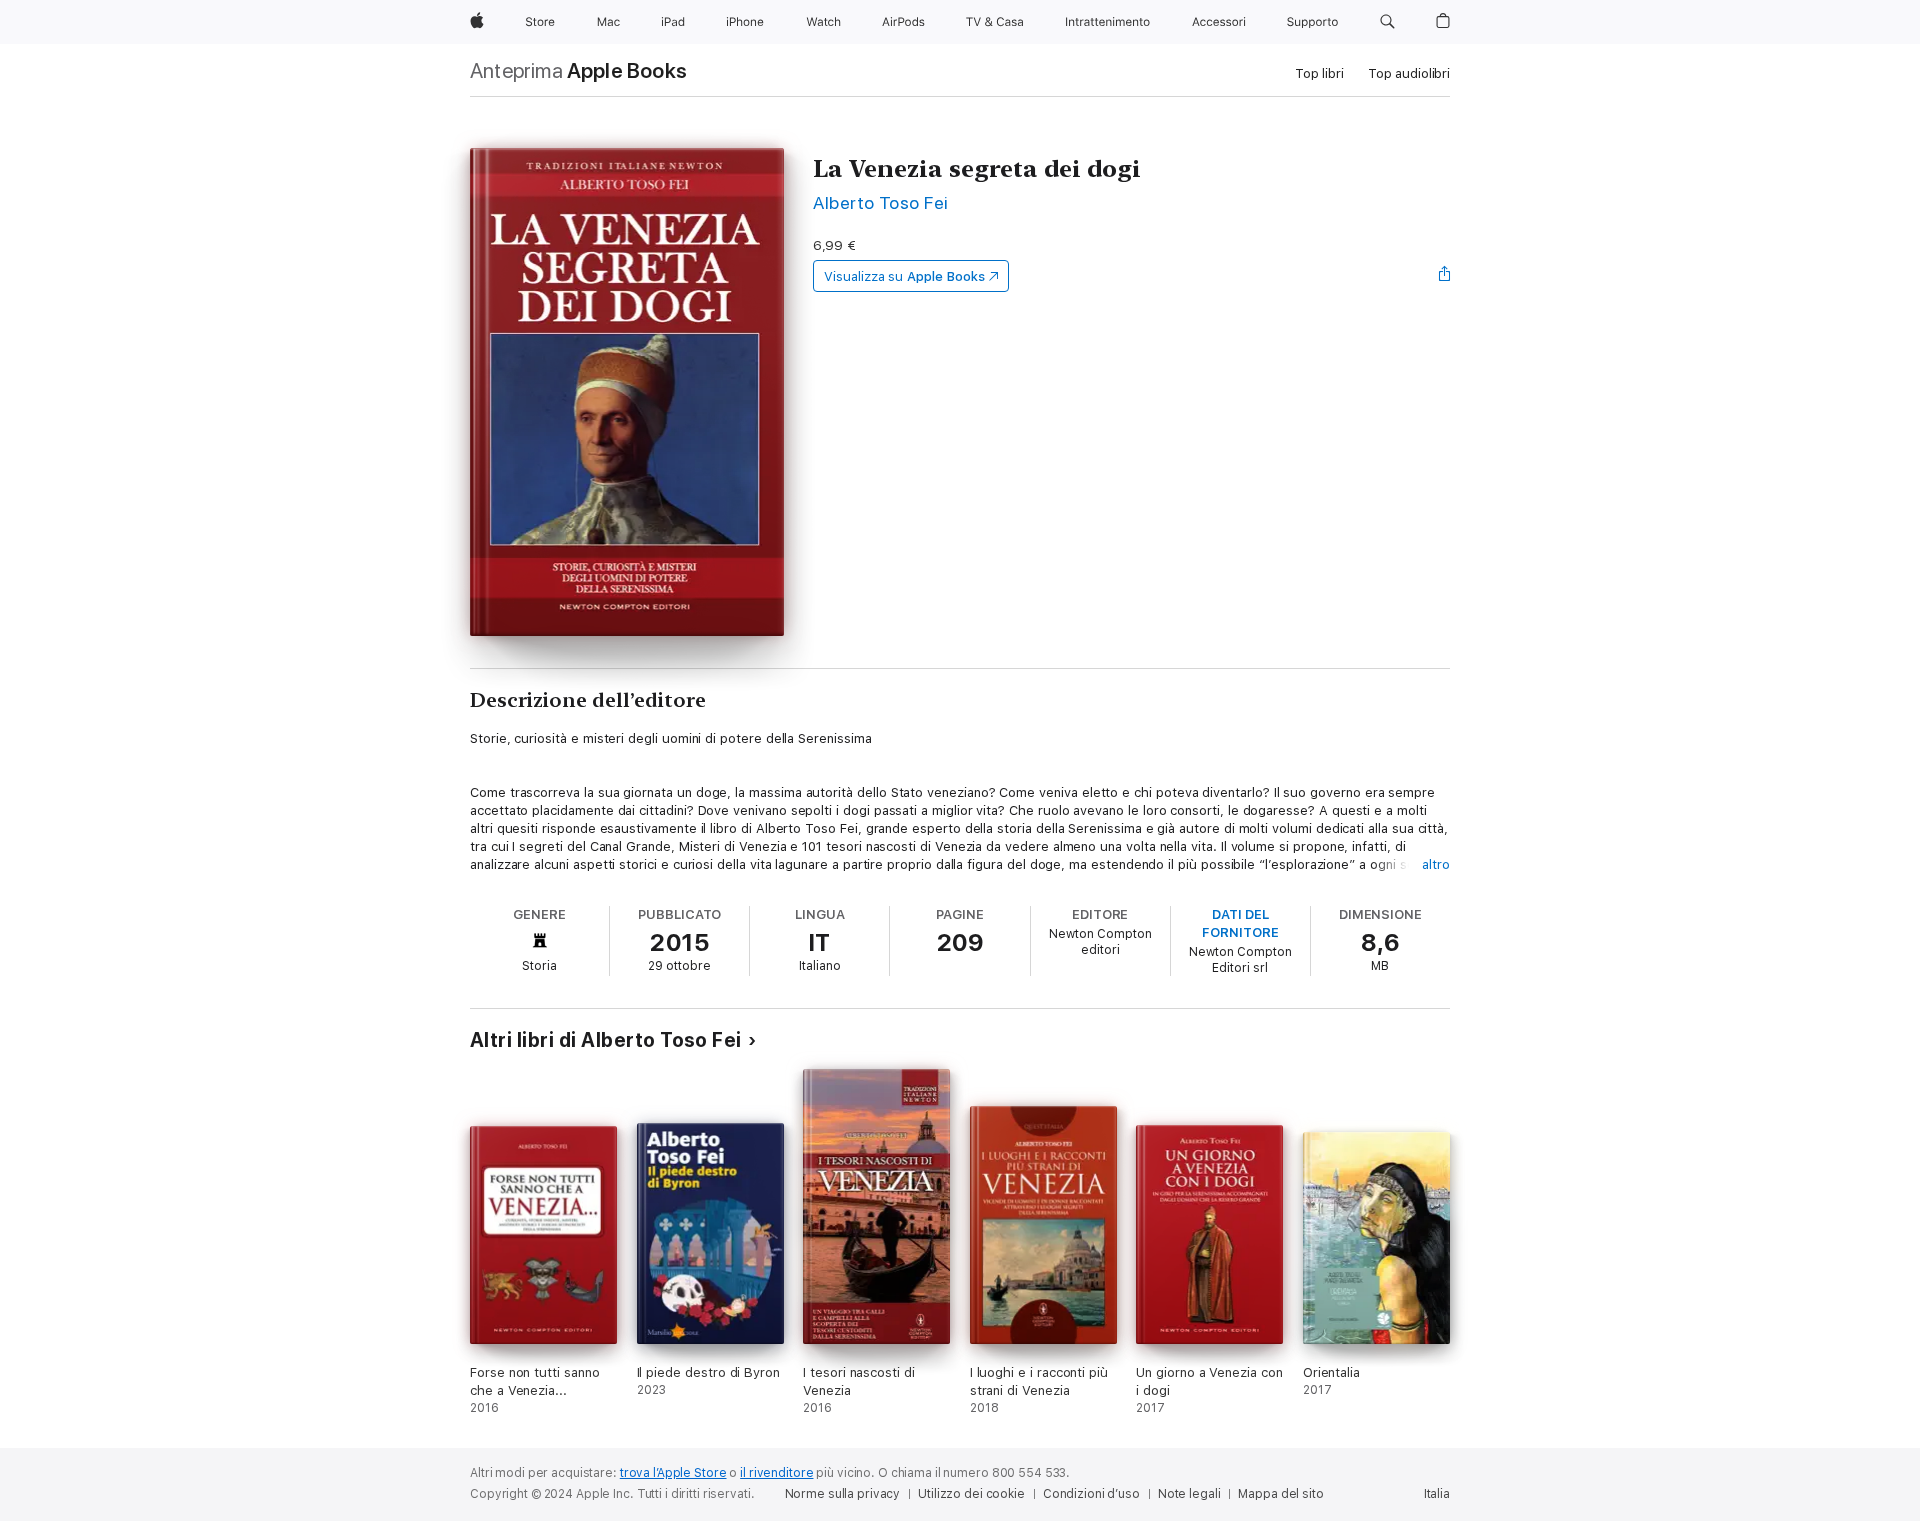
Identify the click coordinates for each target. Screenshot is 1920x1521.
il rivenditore (776, 1473)
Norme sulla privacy (843, 1494)
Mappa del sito (1280, 1494)
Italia (1437, 1494)
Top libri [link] (1319, 73)
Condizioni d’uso (1091, 1494)
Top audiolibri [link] (1409, 73)
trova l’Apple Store (673, 1473)
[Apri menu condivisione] (1445, 276)
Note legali (1189, 1494)
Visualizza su (904, 276)
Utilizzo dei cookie (971, 1494)
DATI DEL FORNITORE (1240, 923)
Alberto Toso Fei (881, 202)
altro (1436, 864)
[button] (1387, 22)
